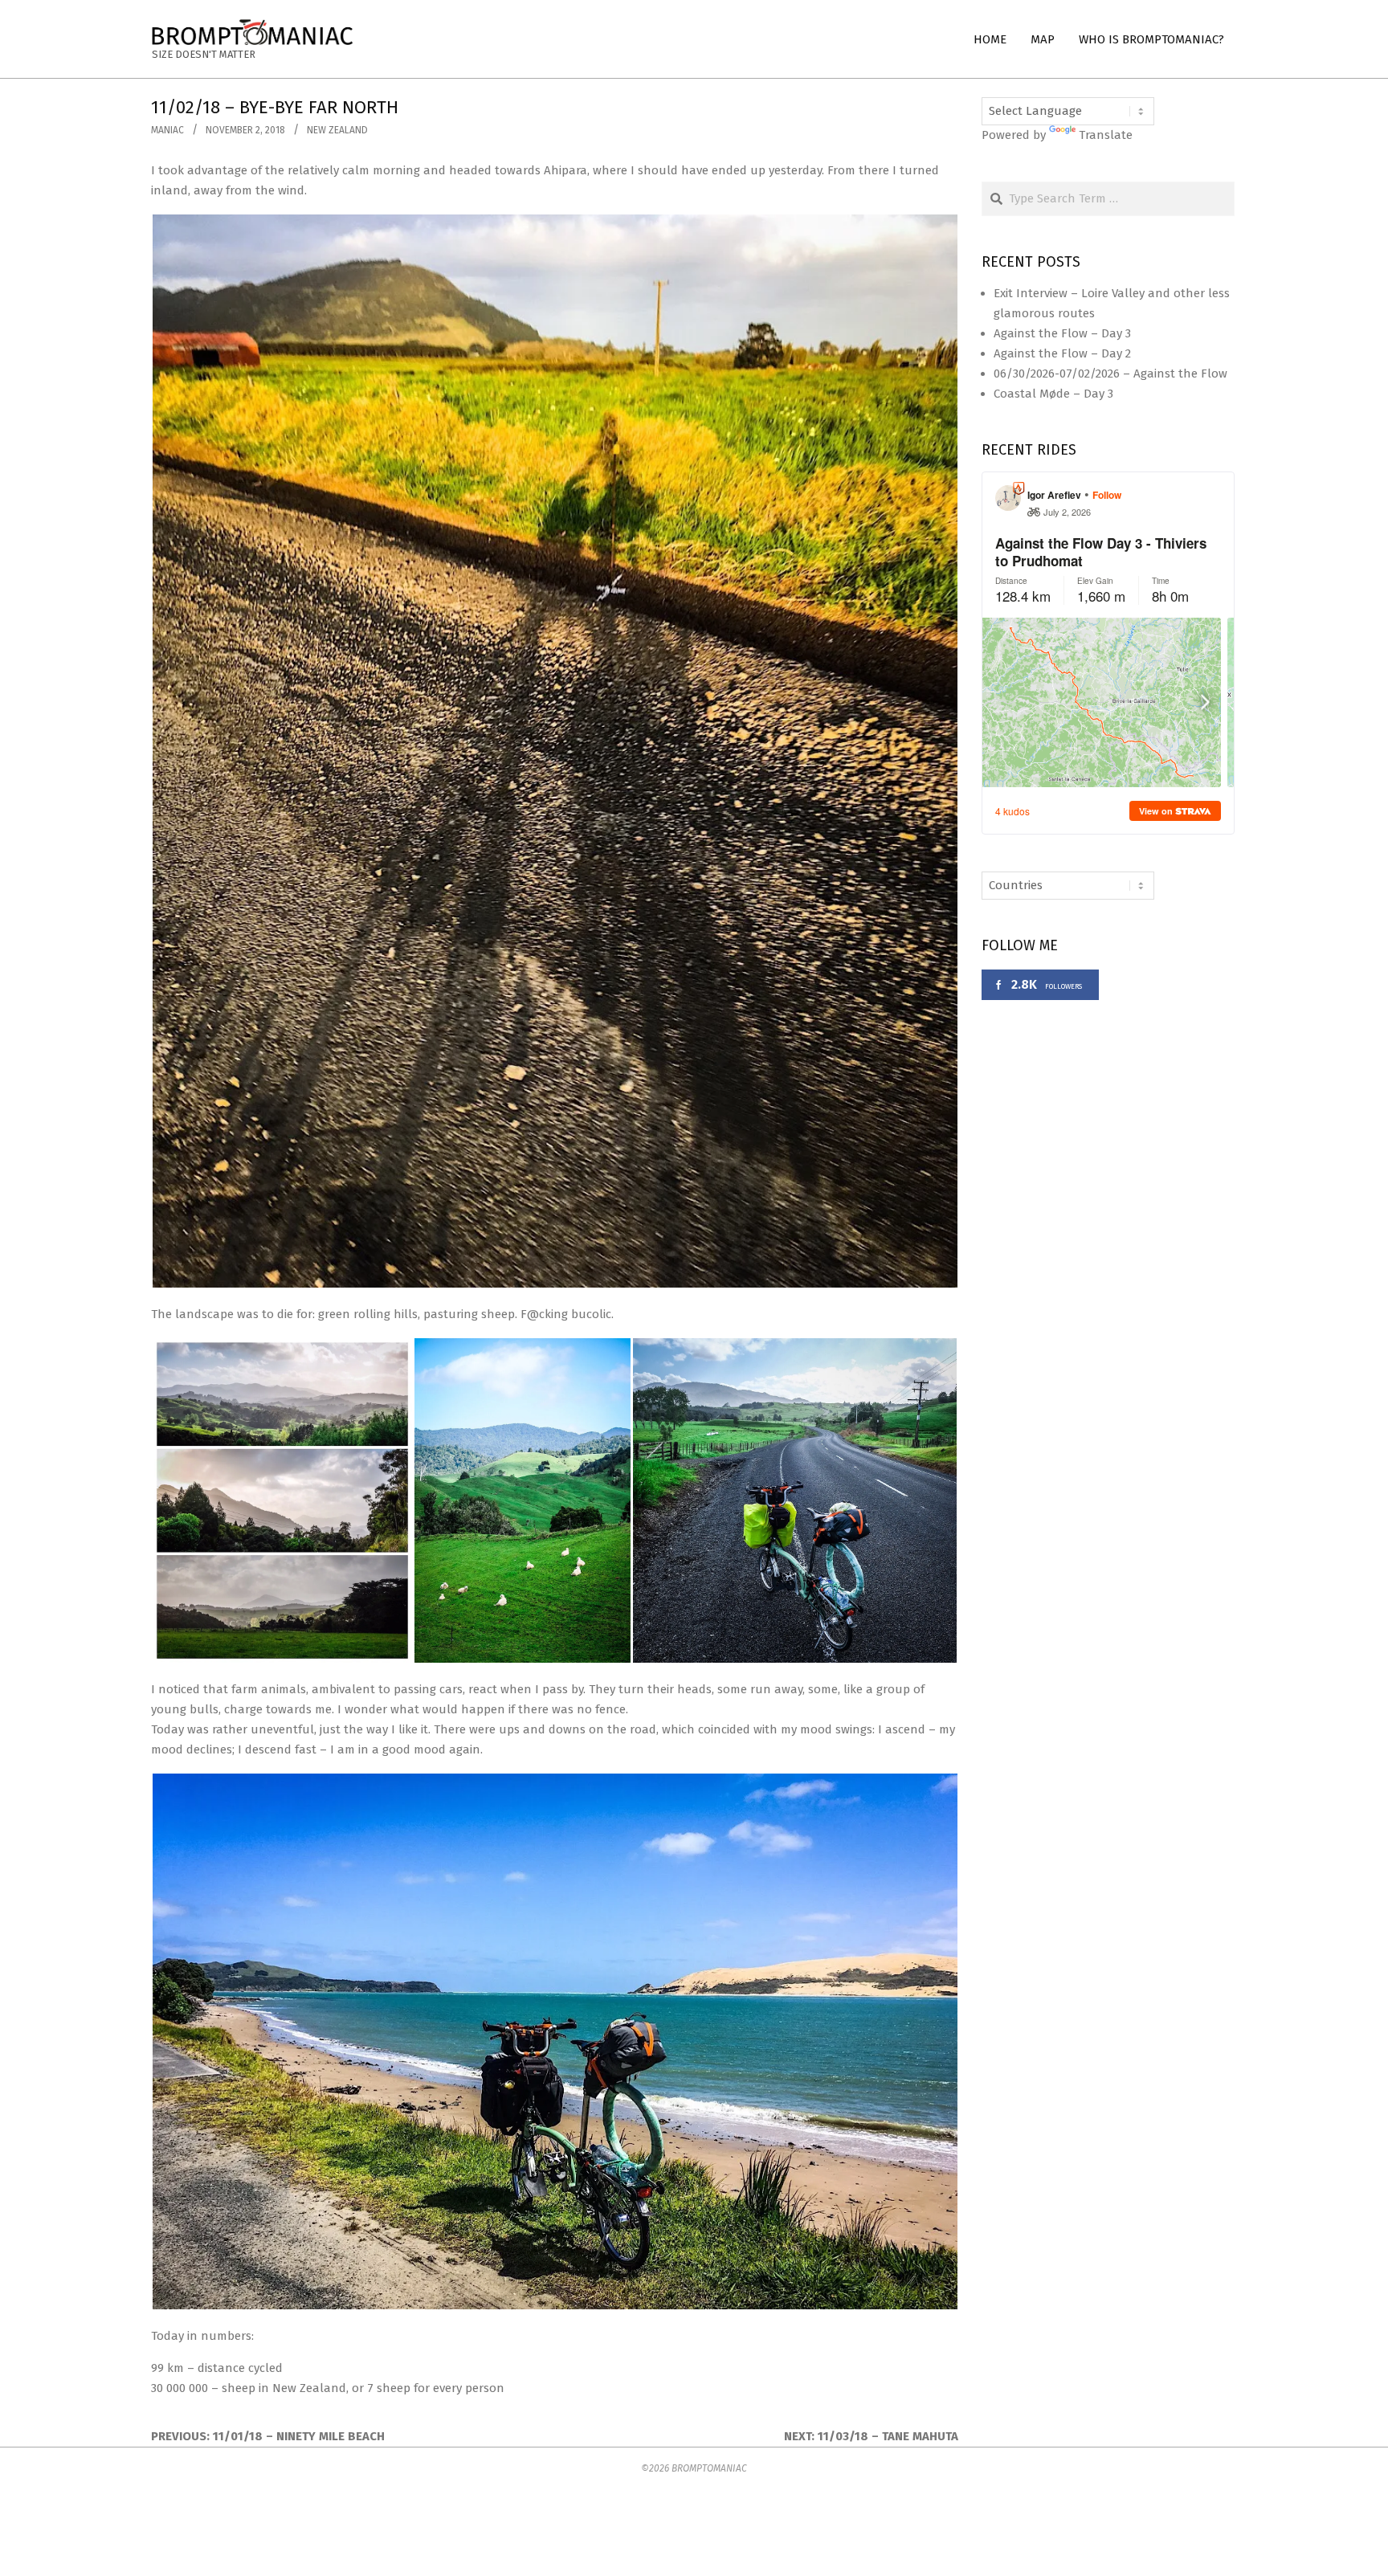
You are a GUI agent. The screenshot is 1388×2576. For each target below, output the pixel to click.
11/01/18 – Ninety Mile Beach (299, 2436)
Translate (1106, 135)
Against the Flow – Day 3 (1062, 333)
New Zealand (337, 130)
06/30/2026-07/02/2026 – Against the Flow (1110, 374)
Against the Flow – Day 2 (1062, 353)
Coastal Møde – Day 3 (1053, 394)
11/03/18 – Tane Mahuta (888, 2436)
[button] (555, 751)
